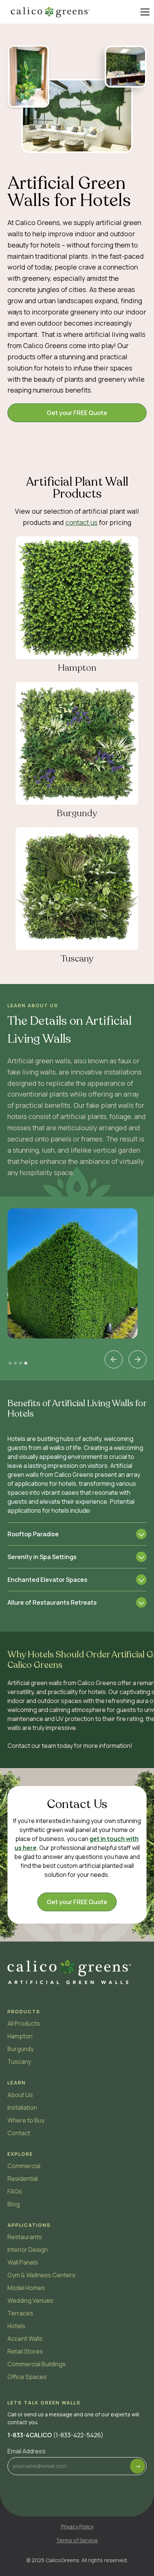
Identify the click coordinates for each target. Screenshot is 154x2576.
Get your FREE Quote (77, 413)
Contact (19, 2133)
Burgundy (21, 2049)
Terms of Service (77, 2540)
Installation (22, 2108)
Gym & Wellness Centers (41, 2275)
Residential (23, 2179)
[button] (144, 12)
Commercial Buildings (37, 2364)
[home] (50, 12)
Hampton (20, 2036)
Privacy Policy (77, 2526)
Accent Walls (25, 2339)
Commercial (24, 2166)
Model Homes (26, 2288)
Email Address (27, 2451)
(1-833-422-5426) (56, 2435)
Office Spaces (27, 2377)
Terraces (20, 2313)
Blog (14, 2204)
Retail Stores (25, 2351)
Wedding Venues (30, 2300)
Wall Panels (23, 2262)
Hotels (16, 2326)
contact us (81, 522)
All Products (24, 2023)
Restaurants (25, 2237)
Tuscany (19, 2062)
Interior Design (28, 2250)
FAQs (15, 2191)
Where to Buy (26, 2120)
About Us (20, 2095)
